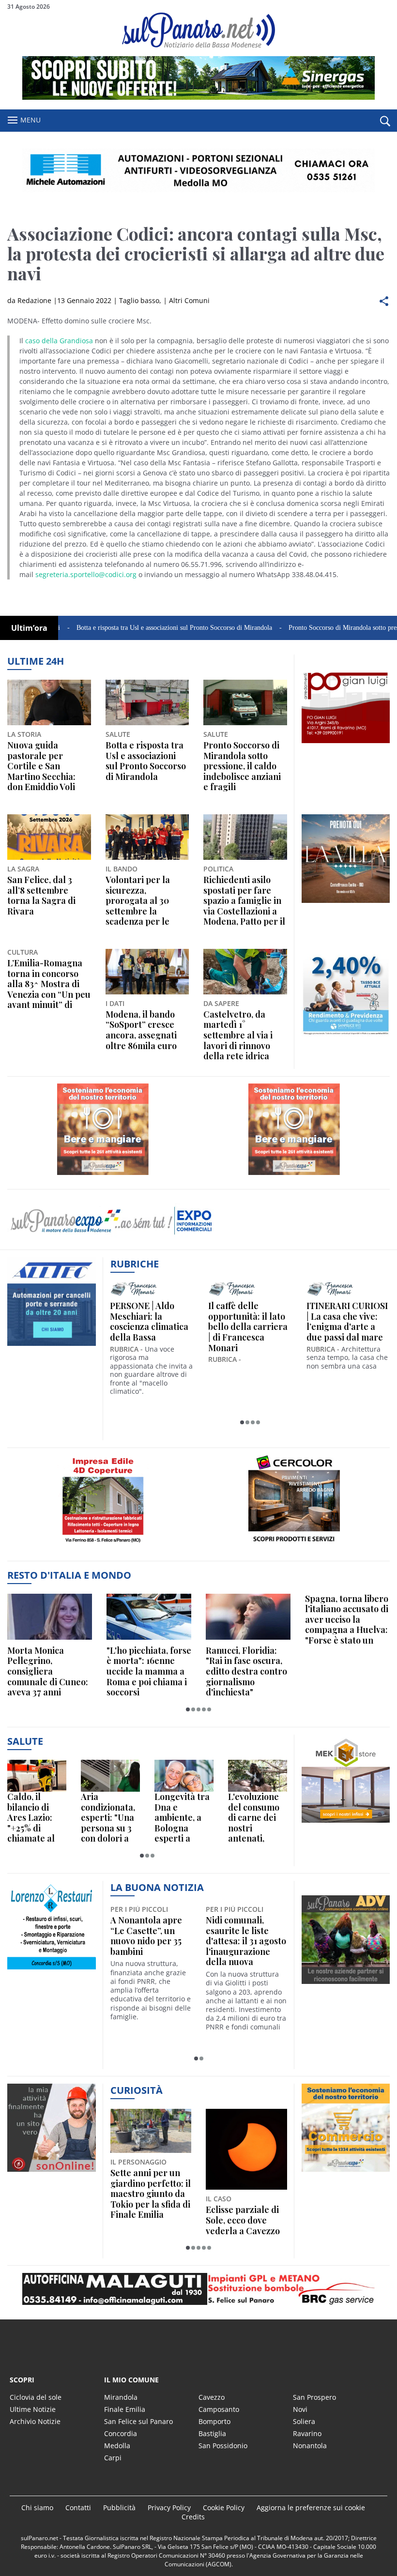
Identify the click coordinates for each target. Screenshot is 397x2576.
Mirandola (121, 2397)
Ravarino (307, 2433)
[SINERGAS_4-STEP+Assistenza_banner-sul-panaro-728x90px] (198, 97)
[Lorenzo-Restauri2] (52, 1969)
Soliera (304, 2421)
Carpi (113, 2458)
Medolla (117, 2446)
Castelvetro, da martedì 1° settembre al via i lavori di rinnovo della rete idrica (238, 1036)
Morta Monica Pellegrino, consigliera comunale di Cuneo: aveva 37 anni (48, 1672)
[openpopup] (385, 121)
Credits (193, 2517)
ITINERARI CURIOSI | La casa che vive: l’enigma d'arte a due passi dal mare (347, 1322)
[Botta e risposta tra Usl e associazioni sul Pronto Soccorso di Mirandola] (147, 702)
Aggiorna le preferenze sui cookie (311, 2507)
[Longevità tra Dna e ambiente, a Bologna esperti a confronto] (184, 1776)
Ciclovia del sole (36, 2397)
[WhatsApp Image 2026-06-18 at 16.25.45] (346, 903)
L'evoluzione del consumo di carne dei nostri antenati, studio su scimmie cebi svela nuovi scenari (254, 1818)
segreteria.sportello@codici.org (86, 574)
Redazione (34, 300)
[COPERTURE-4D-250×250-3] (103, 1547)
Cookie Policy (224, 2507)
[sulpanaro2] (294, 1547)
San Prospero (314, 2397)
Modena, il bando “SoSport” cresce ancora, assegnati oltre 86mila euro (141, 1030)
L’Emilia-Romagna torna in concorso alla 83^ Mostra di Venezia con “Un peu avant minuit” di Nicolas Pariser (49, 984)
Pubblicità (119, 2507)
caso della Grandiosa (59, 341)
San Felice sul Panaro (138, 2421)
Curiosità (137, 2090)
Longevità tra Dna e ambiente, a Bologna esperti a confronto (182, 1818)
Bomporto (214, 2421)
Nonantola (310, 2446)
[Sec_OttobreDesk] (198, 170)
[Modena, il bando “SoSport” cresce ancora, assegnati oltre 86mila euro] (147, 972)
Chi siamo (37, 2507)
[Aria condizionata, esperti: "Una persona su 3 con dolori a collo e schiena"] (110, 1776)
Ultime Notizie (33, 2409)
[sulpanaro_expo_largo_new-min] (198, 2289)
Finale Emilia (125, 2409)
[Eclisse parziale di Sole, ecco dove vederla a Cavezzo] (246, 2149)
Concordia (121, 2433)
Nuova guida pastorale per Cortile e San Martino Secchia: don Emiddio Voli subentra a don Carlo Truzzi (41, 766)
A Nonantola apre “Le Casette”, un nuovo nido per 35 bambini (146, 1936)
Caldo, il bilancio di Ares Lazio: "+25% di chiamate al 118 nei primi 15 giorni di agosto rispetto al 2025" (32, 1818)
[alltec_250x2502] (52, 1346)
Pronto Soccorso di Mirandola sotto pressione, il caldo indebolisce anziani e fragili (242, 766)
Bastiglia (212, 2433)
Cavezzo (212, 2397)
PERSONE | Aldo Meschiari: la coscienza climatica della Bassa (149, 1322)
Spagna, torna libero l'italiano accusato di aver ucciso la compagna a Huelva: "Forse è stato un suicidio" (347, 1620)
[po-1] (346, 743)
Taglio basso (139, 300)
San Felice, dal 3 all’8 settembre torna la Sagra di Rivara (41, 896)
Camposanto (219, 2409)
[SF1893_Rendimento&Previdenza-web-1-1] (346, 1037)
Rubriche (135, 1264)
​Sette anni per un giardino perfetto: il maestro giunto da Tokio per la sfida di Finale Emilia (151, 2194)
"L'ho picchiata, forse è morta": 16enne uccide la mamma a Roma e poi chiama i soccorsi (149, 1672)
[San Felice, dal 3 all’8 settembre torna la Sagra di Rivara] (49, 837)
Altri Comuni (189, 300)
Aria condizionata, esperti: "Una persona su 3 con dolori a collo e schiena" (108, 1818)
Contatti (78, 2507)
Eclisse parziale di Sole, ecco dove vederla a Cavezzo (243, 2220)
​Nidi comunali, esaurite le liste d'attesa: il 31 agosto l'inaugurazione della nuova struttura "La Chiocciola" (246, 1941)
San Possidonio (223, 2446)
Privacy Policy (169, 2507)
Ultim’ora (29, 628)
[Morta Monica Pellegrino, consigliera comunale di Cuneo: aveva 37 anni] (50, 1617)
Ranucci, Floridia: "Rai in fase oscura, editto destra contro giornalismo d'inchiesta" (246, 1672)
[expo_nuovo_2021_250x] (103, 1175)
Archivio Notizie (35, 2421)
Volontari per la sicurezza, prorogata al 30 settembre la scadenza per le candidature (138, 901)
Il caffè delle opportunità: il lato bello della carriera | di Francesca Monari (248, 1327)
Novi (300, 2409)
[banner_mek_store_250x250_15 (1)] (346, 1822)
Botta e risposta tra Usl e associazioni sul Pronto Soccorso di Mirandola (128, 628)
